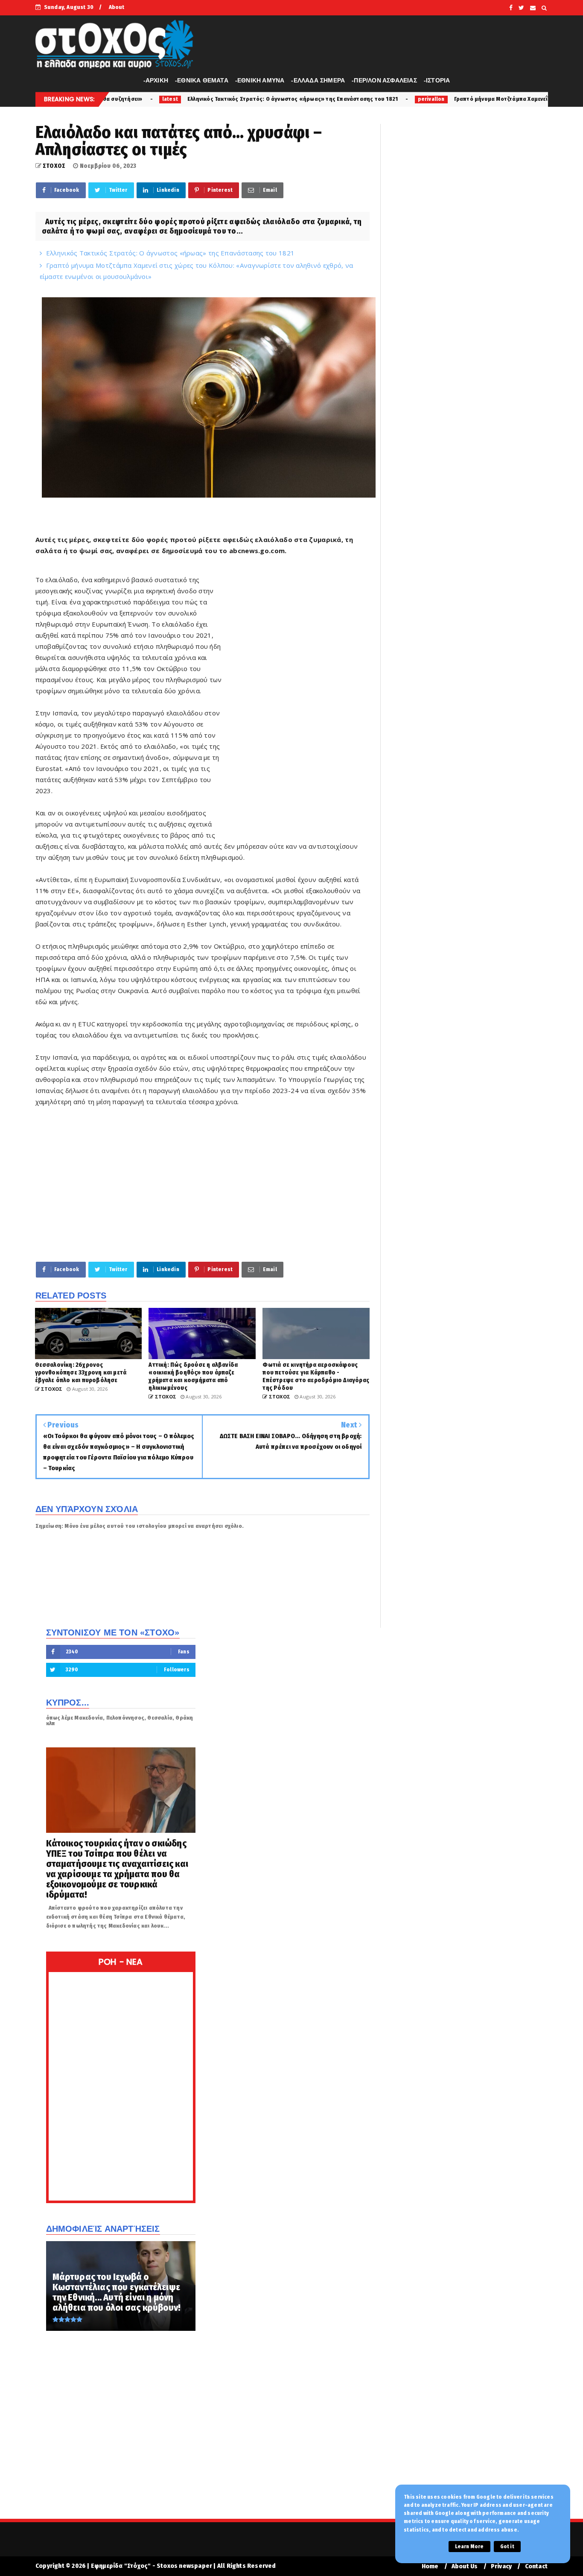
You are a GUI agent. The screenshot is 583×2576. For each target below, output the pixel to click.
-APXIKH (156, 80)
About (117, 7)
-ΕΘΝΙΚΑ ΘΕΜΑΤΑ (202, 80)
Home (430, 2566)
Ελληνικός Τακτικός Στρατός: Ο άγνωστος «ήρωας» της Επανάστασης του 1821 (164, 99)
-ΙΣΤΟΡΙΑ (437, 80)
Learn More (469, 2547)
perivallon (303, 99)
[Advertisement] (298, 704)
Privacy (501, 2566)
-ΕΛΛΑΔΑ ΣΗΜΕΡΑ (318, 80)
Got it (507, 2547)
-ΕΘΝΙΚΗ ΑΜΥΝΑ (260, 80)
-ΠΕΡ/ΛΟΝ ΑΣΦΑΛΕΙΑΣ (384, 80)
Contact (536, 2566)
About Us (465, 2566)
